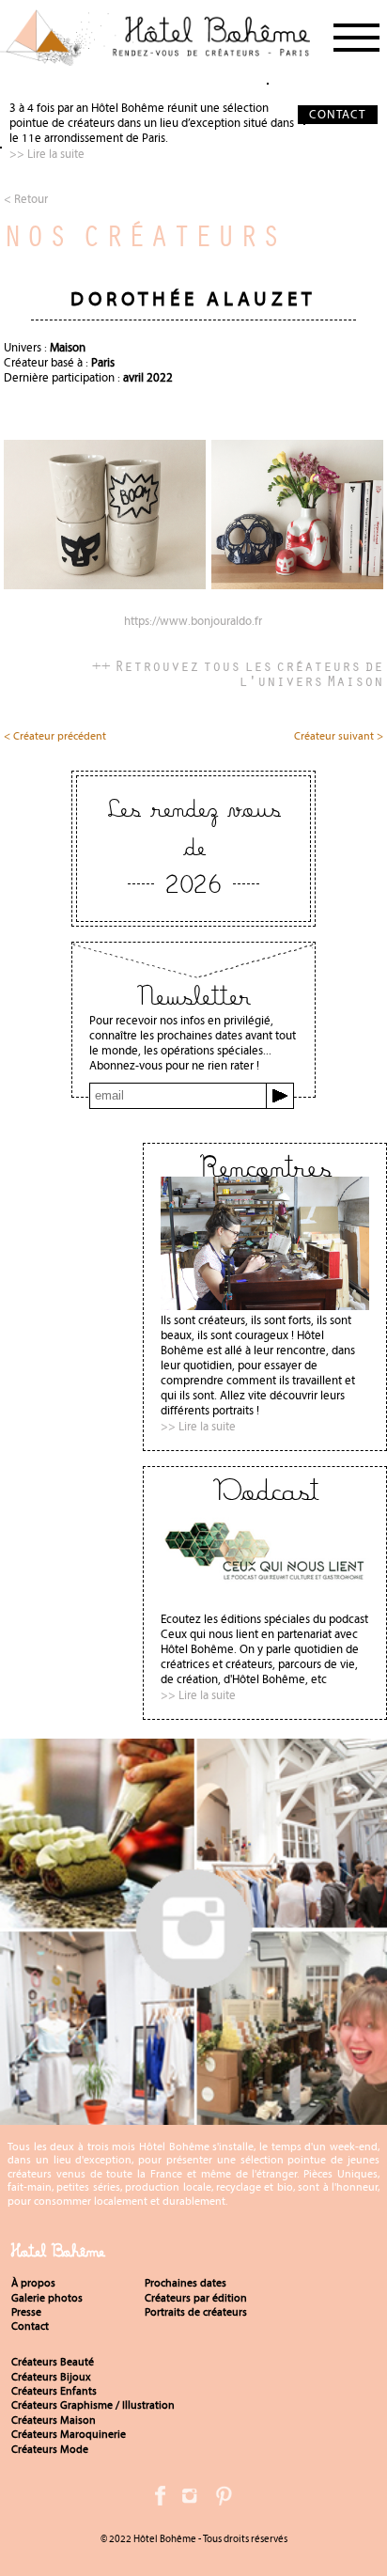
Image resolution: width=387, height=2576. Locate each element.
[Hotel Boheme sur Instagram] (193, 2117)
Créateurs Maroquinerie (69, 2434)
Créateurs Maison (54, 2420)
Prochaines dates (186, 2283)
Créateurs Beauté (53, 2362)
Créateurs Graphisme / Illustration (93, 2405)
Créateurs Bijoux (51, 2377)
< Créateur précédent (55, 737)
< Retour (26, 199)
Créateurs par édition (196, 2298)
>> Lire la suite (47, 154)
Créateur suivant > (339, 737)
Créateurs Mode (50, 2449)
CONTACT (337, 114)
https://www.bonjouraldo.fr (193, 622)
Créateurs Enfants (54, 2391)
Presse (26, 2312)
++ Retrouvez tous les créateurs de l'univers (238, 673)
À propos (33, 2283)
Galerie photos (47, 2298)
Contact (30, 2326)
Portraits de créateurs (196, 2312)
